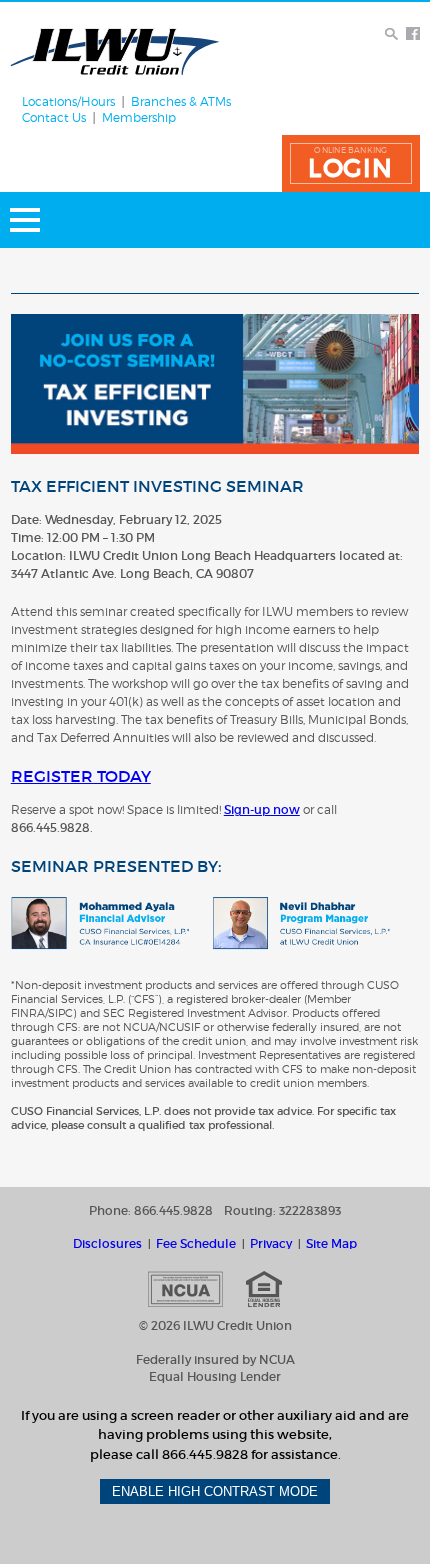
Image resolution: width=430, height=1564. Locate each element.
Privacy (271, 1244)
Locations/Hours (68, 102)
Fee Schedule (196, 1244)
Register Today (81, 776)
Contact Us (54, 118)
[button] (351, 163)
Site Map (331, 1244)
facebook (413, 33)
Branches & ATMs (181, 102)
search (392, 33)
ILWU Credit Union (115, 51)
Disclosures (107, 1244)
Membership (139, 118)
